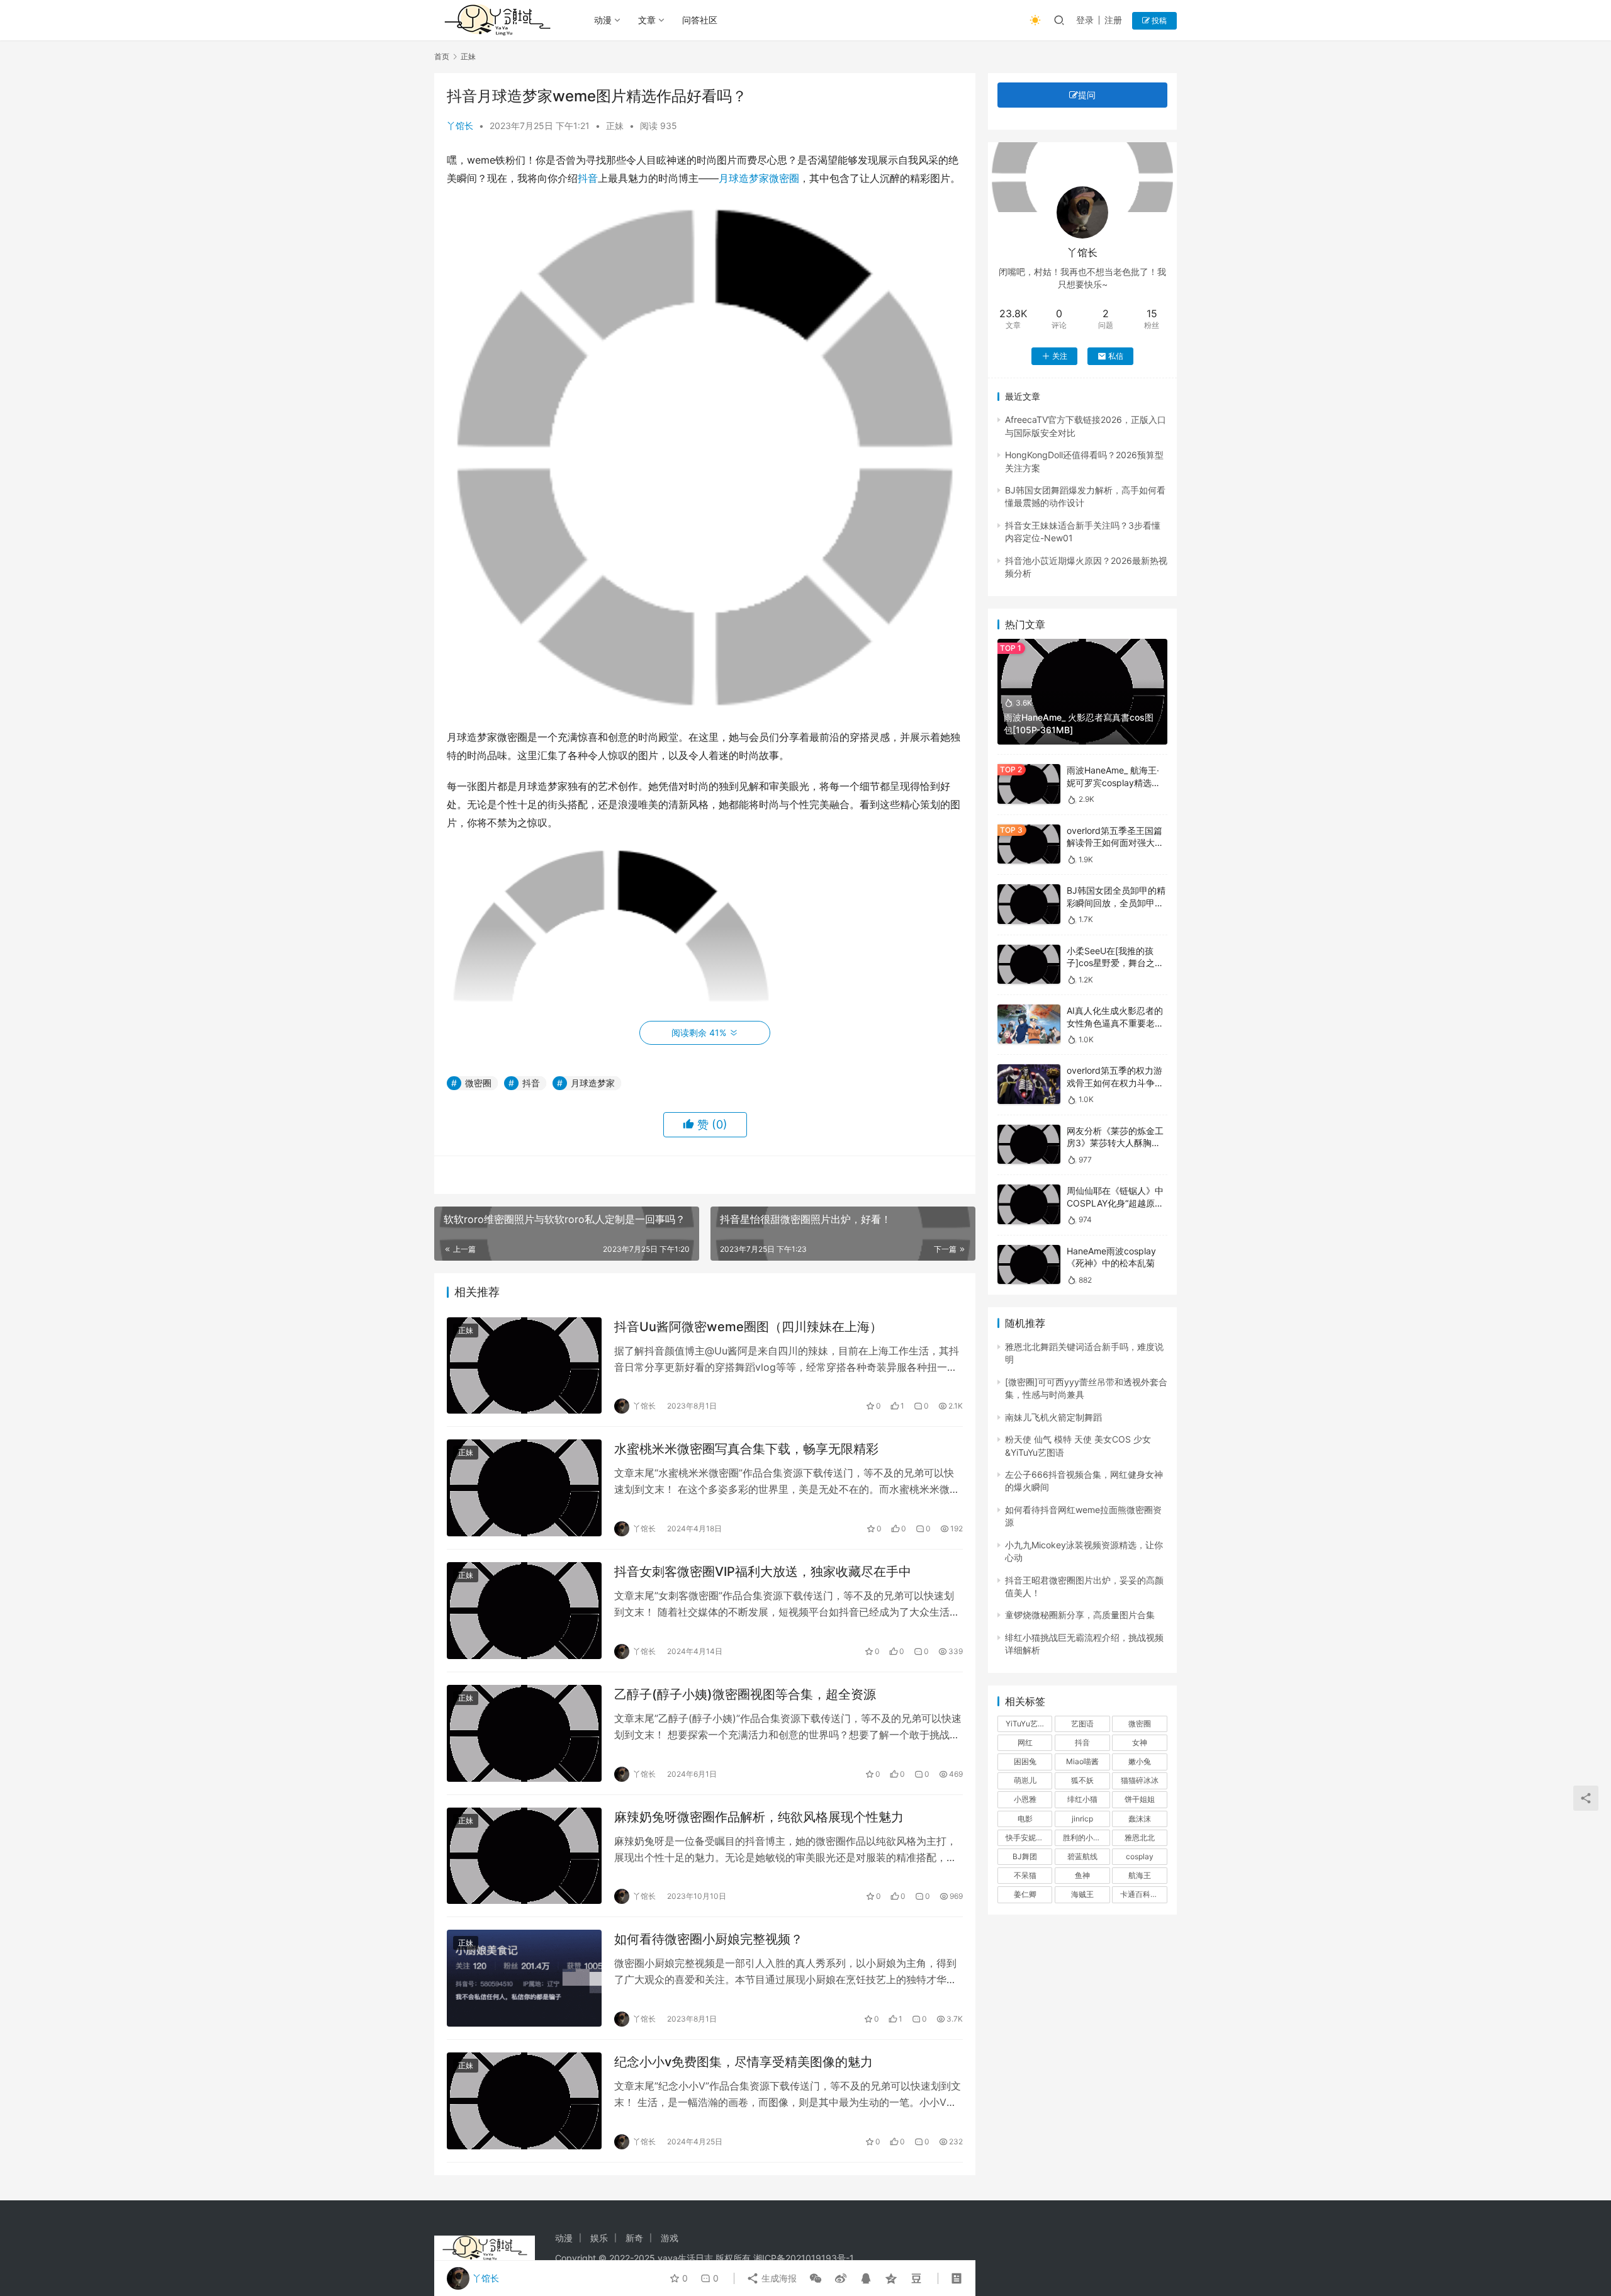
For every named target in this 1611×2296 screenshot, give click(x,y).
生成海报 (778, 2278)
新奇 (634, 2238)
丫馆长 (460, 126)
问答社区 (700, 20)
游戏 (670, 2238)
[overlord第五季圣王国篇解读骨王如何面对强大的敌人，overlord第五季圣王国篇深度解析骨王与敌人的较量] (1029, 844)
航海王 (1140, 1875)
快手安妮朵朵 (1028, 1837)
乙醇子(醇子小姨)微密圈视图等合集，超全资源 (745, 1694)
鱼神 (1082, 1875)
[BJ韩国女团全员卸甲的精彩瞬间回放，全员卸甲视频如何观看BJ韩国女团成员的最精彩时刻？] (1029, 904)
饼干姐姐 (1140, 1799)
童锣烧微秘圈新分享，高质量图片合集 (1080, 1615)
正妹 (615, 126)
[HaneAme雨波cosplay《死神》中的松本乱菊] (1029, 1265)
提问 (1087, 95)
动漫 (603, 20)
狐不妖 (1082, 1780)
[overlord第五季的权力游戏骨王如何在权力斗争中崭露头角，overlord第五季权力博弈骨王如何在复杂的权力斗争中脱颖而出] (1029, 1084)
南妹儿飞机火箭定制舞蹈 (1053, 1417)
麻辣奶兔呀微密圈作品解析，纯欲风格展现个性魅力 (759, 1817)
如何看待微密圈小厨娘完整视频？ (709, 1939)
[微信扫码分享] (816, 2278)
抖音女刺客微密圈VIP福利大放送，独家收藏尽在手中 (763, 1572)
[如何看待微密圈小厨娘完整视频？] (524, 1978)
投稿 (1158, 20)
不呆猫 (1025, 1875)
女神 (1140, 1742)
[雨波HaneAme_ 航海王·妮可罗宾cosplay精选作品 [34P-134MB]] (1029, 784)
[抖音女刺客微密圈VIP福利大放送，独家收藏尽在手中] (524, 1611)
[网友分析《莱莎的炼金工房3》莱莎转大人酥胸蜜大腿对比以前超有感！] (1029, 1145)
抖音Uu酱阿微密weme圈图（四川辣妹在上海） (748, 1327)
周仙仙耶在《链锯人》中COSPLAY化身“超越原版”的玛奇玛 (1117, 1203)
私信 (1116, 356)
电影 (1025, 1819)
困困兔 (1025, 1761)
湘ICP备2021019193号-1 (804, 2258)
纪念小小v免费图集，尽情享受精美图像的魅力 (744, 2062)
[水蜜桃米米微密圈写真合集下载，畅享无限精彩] (524, 1488)
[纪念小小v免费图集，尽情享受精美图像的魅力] (524, 2101)
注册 (1113, 20)
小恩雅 (1025, 1799)
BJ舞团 (1025, 1856)
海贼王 (1082, 1894)
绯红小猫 (1082, 1799)
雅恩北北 (1140, 1837)
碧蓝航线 (1082, 1856)
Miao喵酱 (1082, 1761)
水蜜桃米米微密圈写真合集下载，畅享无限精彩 (746, 1449)
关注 (1060, 356)
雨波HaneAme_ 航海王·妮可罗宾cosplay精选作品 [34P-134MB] (1114, 782)
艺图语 (1082, 1724)
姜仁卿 (1025, 1894)
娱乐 (599, 2238)
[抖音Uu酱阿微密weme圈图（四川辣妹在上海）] (524, 1366)
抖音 (588, 178)
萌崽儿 (1025, 1780)
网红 (1025, 1742)
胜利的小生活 (1086, 1837)
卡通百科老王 (1143, 1894)
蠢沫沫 (1140, 1819)
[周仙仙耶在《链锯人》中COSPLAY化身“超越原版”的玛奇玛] (1029, 1204)
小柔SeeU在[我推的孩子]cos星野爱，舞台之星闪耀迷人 (1115, 963)
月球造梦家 (744, 178)
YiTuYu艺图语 (1029, 1724)
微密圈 (784, 178)
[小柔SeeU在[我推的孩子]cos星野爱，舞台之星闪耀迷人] (1029, 965)
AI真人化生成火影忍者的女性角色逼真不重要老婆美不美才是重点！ (1115, 1023)
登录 (1085, 20)
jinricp (1082, 1819)
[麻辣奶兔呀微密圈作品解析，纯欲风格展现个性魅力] (524, 1856)
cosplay (1140, 1856)
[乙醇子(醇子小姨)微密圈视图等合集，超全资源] (524, 1733)
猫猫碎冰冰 (1140, 1780)
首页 (442, 56)
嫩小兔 (1140, 1761)
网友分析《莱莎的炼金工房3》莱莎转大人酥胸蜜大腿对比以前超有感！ (1115, 1143)
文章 (647, 20)
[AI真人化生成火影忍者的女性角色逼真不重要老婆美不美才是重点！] (1029, 1024)
